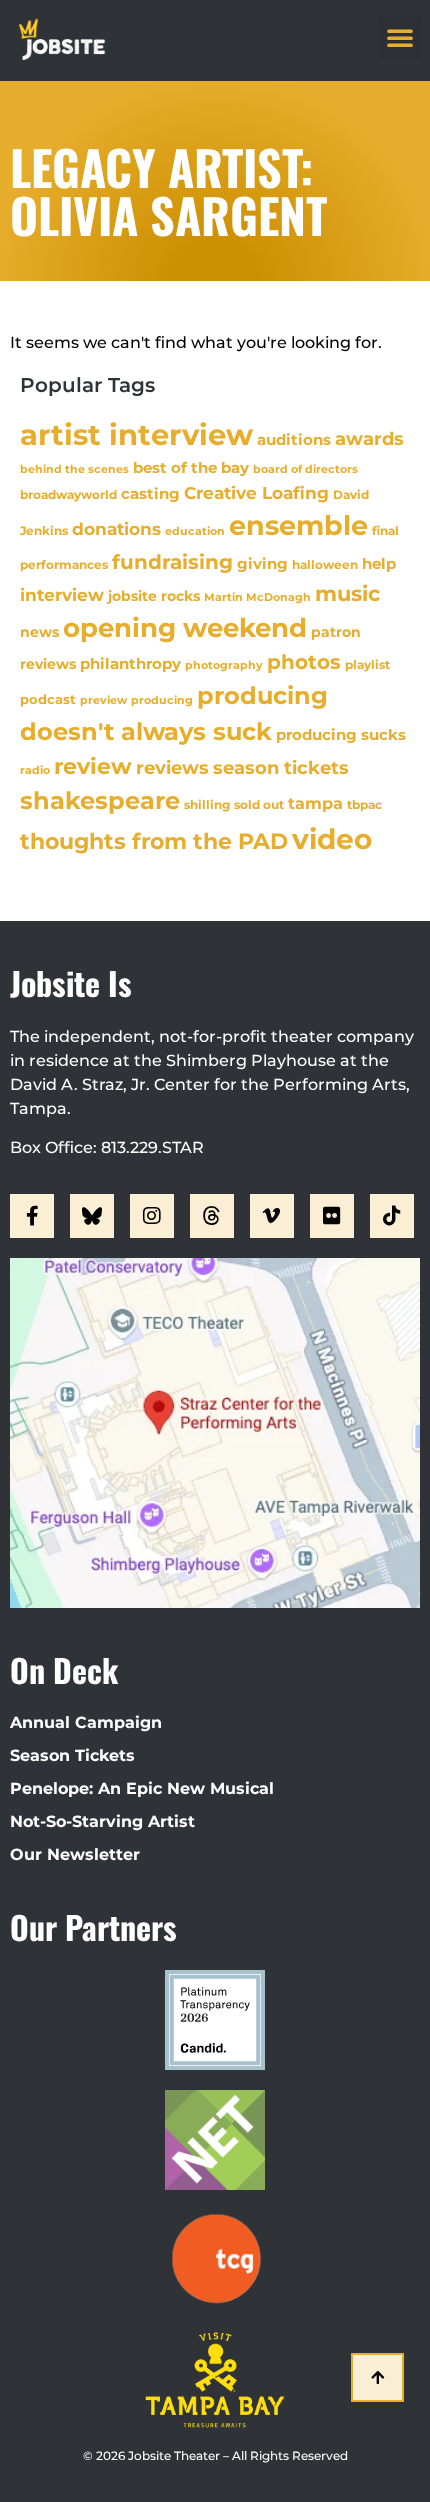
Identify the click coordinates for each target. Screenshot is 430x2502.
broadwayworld (68, 495)
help (379, 563)
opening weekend (185, 628)
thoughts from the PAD (154, 841)
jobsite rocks (154, 596)
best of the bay (191, 467)
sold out (259, 804)
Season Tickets (72, 1755)
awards (369, 438)
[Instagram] (152, 1216)
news (39, 632)
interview (62, 595)
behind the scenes (74, 469)
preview (103, 700)
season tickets (281, 768)
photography (224, 665)
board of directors (305, 469)
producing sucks (341, 734)
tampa (315, 803)
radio (35, 770)
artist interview (136, 434)
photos (304, 662)
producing (162, 700)
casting (150, 493)
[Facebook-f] (32, 1216)
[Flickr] (332, 1216)
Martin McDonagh (257, 597)
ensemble (298, 525)
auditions (294, 440)
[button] (400, 37)
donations (116, 529)
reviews (172, 767)
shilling (207, 805)
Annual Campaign (86, 1722)
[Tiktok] (392, 1216)
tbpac (364, 804)
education (195, 531)
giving (262, 563)
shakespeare (100, 800)
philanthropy (130, 663)
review (93, 766)
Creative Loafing (256, 492)
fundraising (172, 562)
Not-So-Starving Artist (102, 1821)
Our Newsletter (75, 1854)
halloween (325, 564)
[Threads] (212, 1216)
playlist (367, 664)
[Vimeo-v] (272, 1216)
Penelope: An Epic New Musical (142, 1788)
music (347, 593)
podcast (48, 699)
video (332, 839)
